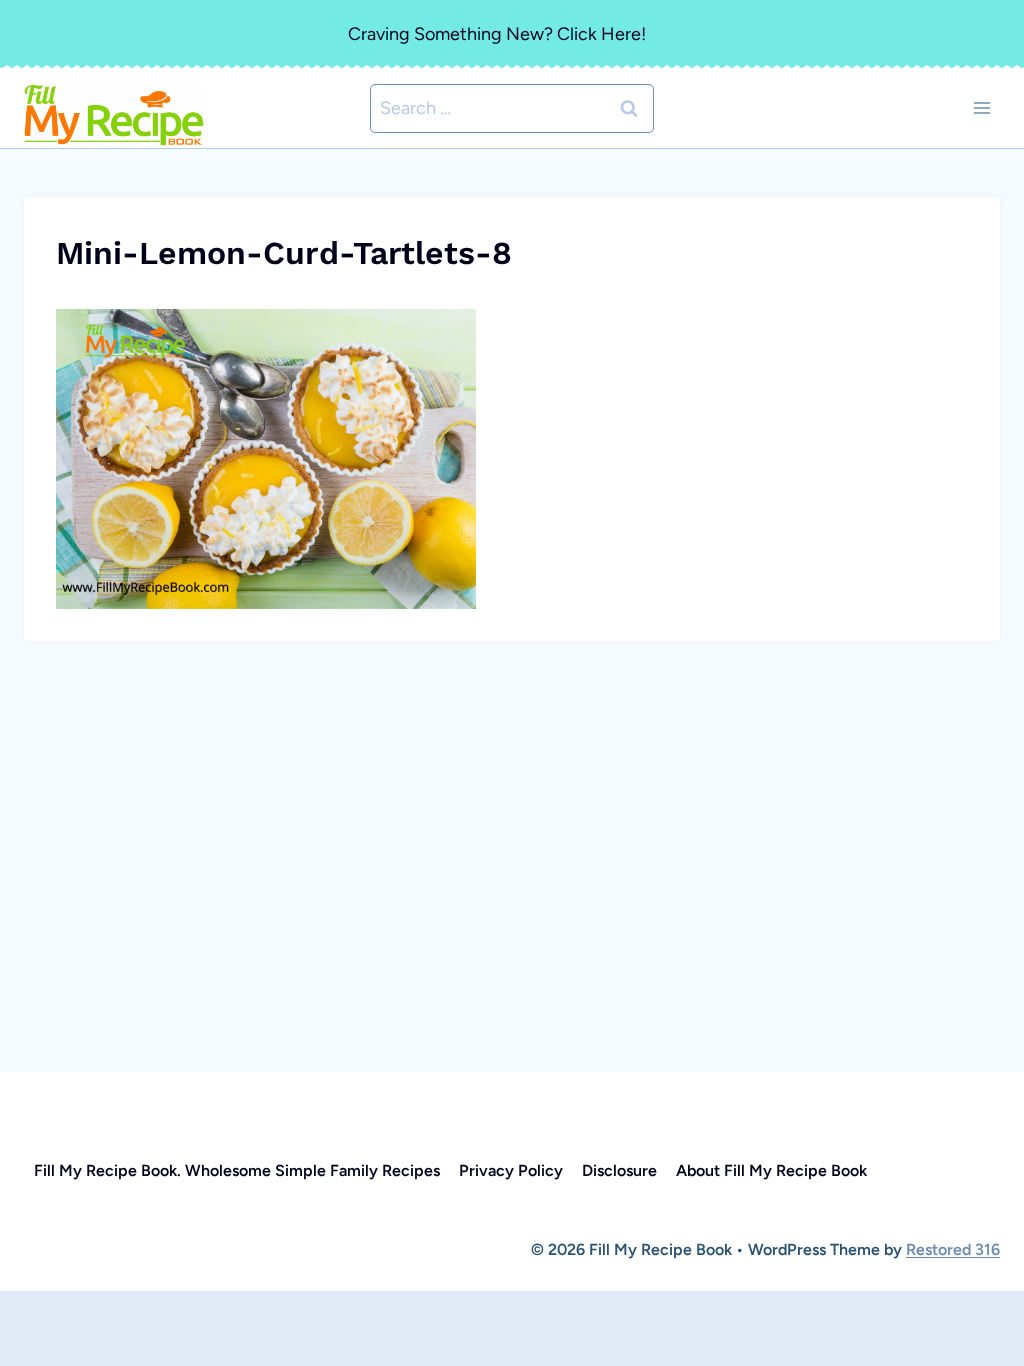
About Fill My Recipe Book (771, 1170)
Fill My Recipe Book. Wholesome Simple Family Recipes (237, 1170)
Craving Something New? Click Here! (497, 34)
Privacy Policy (511, 1170)
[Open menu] (981, 108)
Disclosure (619, 1170)
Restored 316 (953, 1249)
